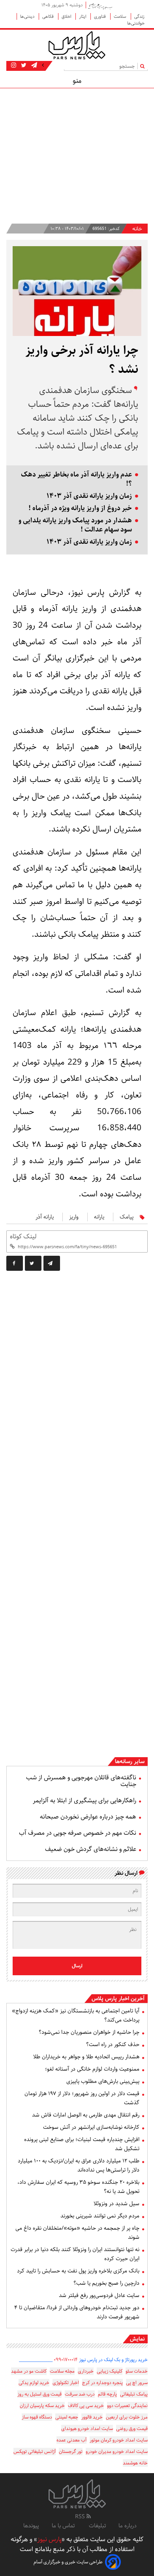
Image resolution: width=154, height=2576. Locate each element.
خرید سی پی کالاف (86, 2406)
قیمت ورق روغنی (132, 2429)
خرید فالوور (92, 2417)
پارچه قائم (107, 2394)
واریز (74, 1217)
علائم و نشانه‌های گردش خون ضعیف (91, 1849)
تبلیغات (97, 2526)
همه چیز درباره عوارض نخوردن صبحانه (88, 1817)
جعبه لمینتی (67, 2417)
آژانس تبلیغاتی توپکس (35, 2452)
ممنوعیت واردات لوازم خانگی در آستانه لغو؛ (92, 2069)
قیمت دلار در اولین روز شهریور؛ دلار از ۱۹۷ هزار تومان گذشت (82, 2098)
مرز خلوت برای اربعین (127, 2417)
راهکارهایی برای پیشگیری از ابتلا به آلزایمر (85, 1801)
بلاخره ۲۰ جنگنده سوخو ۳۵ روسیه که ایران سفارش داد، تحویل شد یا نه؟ (78, 2187)
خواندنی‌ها (136, 23)
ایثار (83, 16)
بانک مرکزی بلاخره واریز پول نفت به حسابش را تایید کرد (78, 2271)
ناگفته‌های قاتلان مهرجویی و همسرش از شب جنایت (81, 1781)
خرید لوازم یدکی (34, 2383)
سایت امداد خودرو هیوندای (87, 2429)
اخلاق (67, 16)
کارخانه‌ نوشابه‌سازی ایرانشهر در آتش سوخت (91, 2127)
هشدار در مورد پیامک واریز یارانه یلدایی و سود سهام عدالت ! (75, 525)
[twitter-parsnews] (23, 65)
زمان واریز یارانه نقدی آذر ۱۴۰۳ (89, 496)
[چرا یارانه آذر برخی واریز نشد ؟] (52, 1263)
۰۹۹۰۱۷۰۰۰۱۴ (66, 2360)
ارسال (77, 1966)
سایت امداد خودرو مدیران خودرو (117, 2452)
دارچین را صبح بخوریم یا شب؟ (106, 2283)
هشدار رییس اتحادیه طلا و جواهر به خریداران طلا (86, 2057)
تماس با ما (64, 2526)
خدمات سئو (137, 2371)
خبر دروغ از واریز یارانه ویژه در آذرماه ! (80, 508)
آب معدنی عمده (71, 2440)
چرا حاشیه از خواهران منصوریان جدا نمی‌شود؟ (89, 2032)
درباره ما (128, 2526)
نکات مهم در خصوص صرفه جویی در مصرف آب (78, 1833)
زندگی (139, 16)
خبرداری (86, 2371)
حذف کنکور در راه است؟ (113, 2044)
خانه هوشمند (135, 2463)
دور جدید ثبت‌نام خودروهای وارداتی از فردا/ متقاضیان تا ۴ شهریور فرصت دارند (77, 2312)
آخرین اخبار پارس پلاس (118, 1999)
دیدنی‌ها (28, 16)
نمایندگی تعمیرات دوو (127, 2406)
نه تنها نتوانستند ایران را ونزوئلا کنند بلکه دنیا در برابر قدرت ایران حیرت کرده (75, 2254)
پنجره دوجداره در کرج (102, 2383)
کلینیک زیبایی (110, 2371)
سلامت (121, 16)
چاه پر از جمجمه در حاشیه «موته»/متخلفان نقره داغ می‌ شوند (77, 2233)
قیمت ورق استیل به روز (39, 2394)
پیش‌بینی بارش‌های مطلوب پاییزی (103, 2081)
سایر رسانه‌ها (130, 1762)
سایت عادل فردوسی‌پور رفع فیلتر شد (99, 2295)
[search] (144, 66)
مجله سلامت (62, 2371)
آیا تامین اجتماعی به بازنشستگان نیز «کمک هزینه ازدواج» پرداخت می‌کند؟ (76, 2015)
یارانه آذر (45, 1217)
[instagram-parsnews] (14, 65)
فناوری (100, 16)
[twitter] (33, 1263)
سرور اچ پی (137, 2383)
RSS (81, 2517)
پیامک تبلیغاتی (134, 2394)
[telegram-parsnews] (33, 65)
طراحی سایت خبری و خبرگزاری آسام (68, 2562)
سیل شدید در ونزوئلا (116, 2204)
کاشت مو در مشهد (29, 2371)
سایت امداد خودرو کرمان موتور (119, 2440)
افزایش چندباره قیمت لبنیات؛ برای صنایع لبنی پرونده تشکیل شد (82, 2144)
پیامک (127, 1217)
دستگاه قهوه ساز (37, 2417)
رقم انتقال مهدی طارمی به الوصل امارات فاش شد (86, 2115)
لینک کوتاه (23, 1237)
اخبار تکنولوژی (66, 2383)
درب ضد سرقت (80, 2394)
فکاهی (49, 16)
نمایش (137, 2339)
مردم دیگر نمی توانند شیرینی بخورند (100, 2216)
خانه (137, 229)
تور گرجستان (71, 2452)
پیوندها (31, 2526)
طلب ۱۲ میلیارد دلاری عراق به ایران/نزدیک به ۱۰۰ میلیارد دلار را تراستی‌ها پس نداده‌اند (79, 2165)
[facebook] (15, 1263)
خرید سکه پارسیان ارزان (42, 2406)
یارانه (99, 1217)
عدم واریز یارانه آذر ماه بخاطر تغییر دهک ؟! (76, 479)
